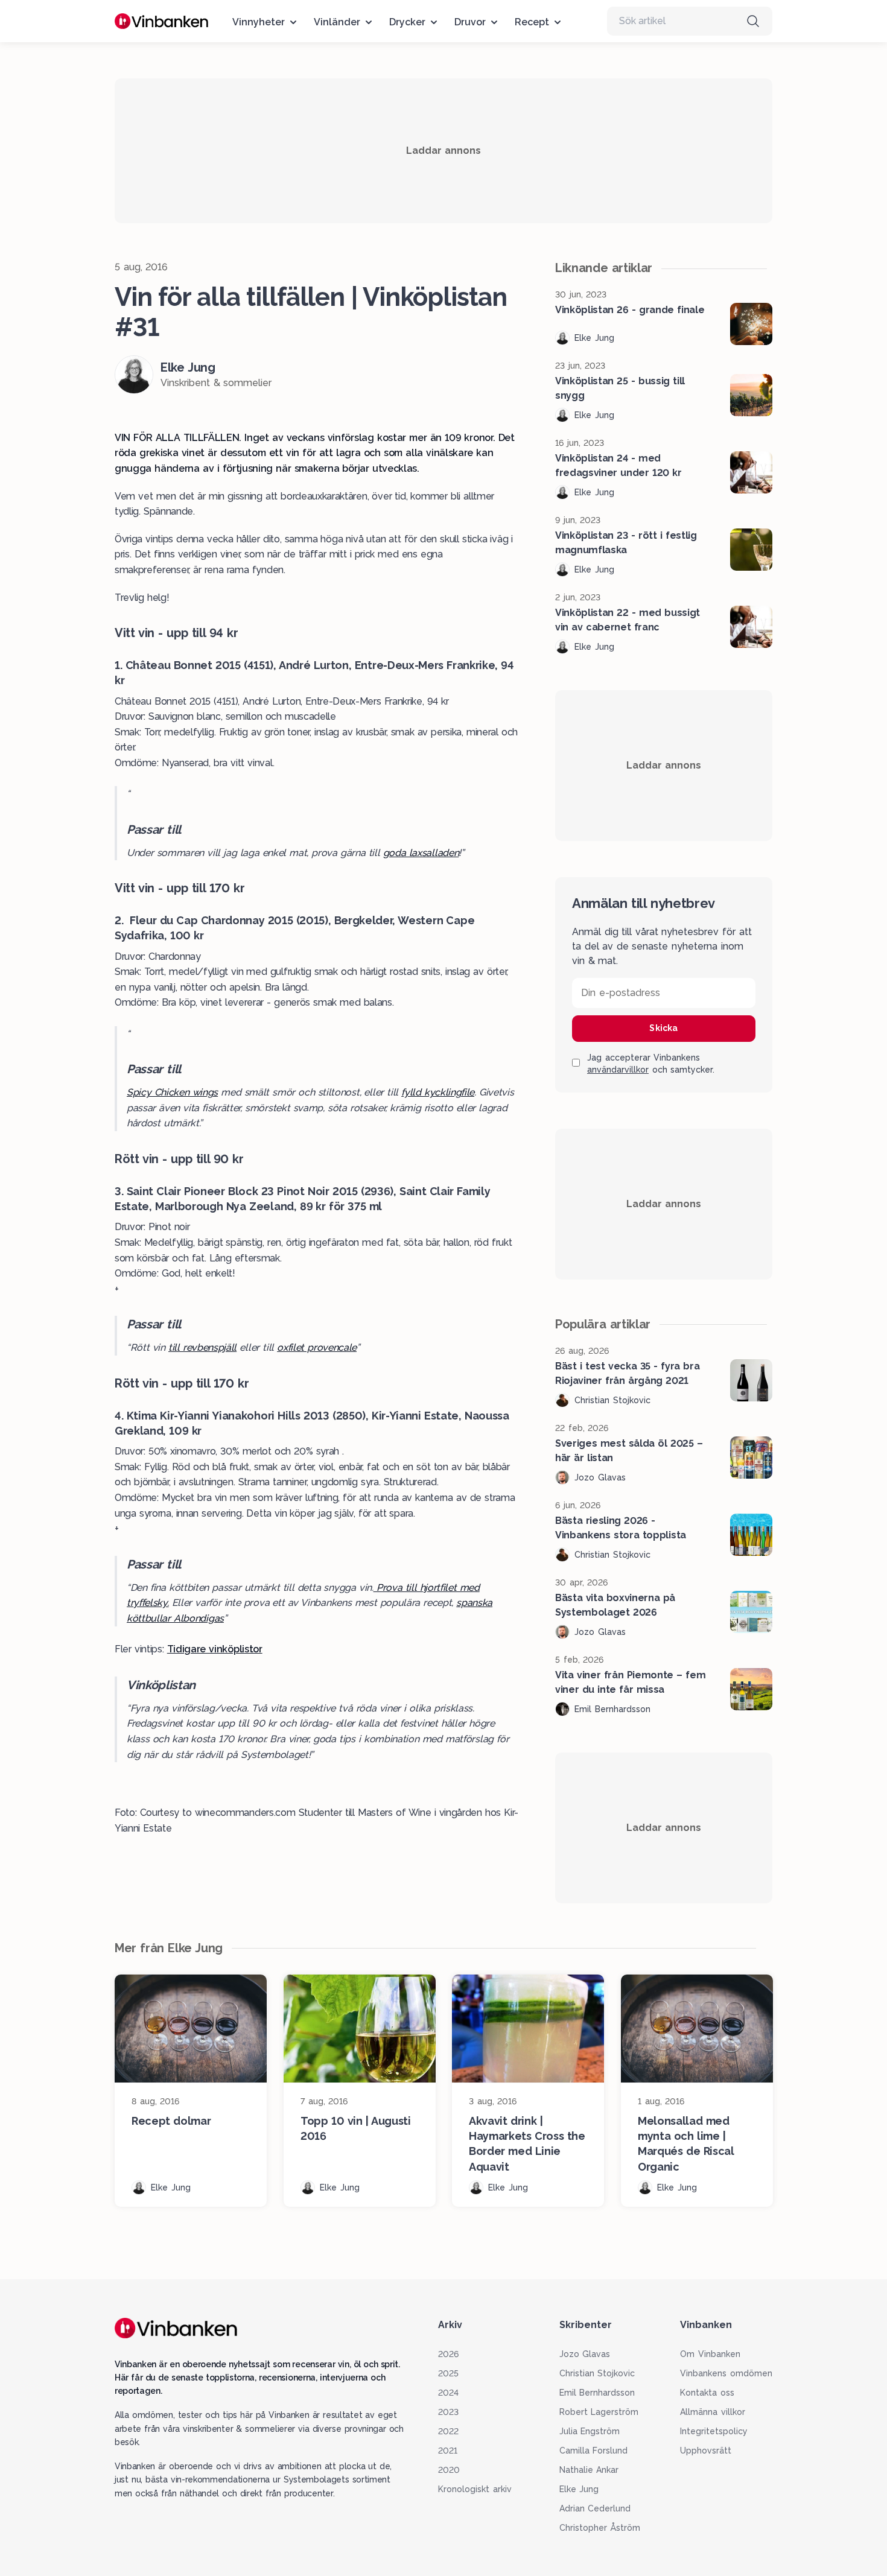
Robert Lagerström (599, 2412)
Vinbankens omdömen (726, 2373)
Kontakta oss (707, 2393)
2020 (449, 2470)
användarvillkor (618, 1070)
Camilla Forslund (594, 2451)
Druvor (470, 22)
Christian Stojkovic (597, 2373)
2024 (448, 2393)
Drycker (407, 22)
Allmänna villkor (713, 2412)
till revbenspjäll (202, 1347)
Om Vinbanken (710, 2354)
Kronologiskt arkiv (475, 2489)
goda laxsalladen (421, 853)
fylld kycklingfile (438, 1092)
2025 (448, 2373)
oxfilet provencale (317, 1347)
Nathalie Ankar (589, 2470)
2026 (448, 2354)
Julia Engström (590, 2431)
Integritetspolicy (714, 2431)
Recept (532, 22)
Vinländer (337, 22)
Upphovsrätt (706, 2451)
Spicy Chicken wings (172, 1092)
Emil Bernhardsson (597, 2393)
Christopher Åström (600, 2528)
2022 (448, 2431)
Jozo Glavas (585, 2354)
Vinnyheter (259, 22)
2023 (448, 2412)
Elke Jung (579, 2489)
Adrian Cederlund (595, 2508)
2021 (448, 2451)
